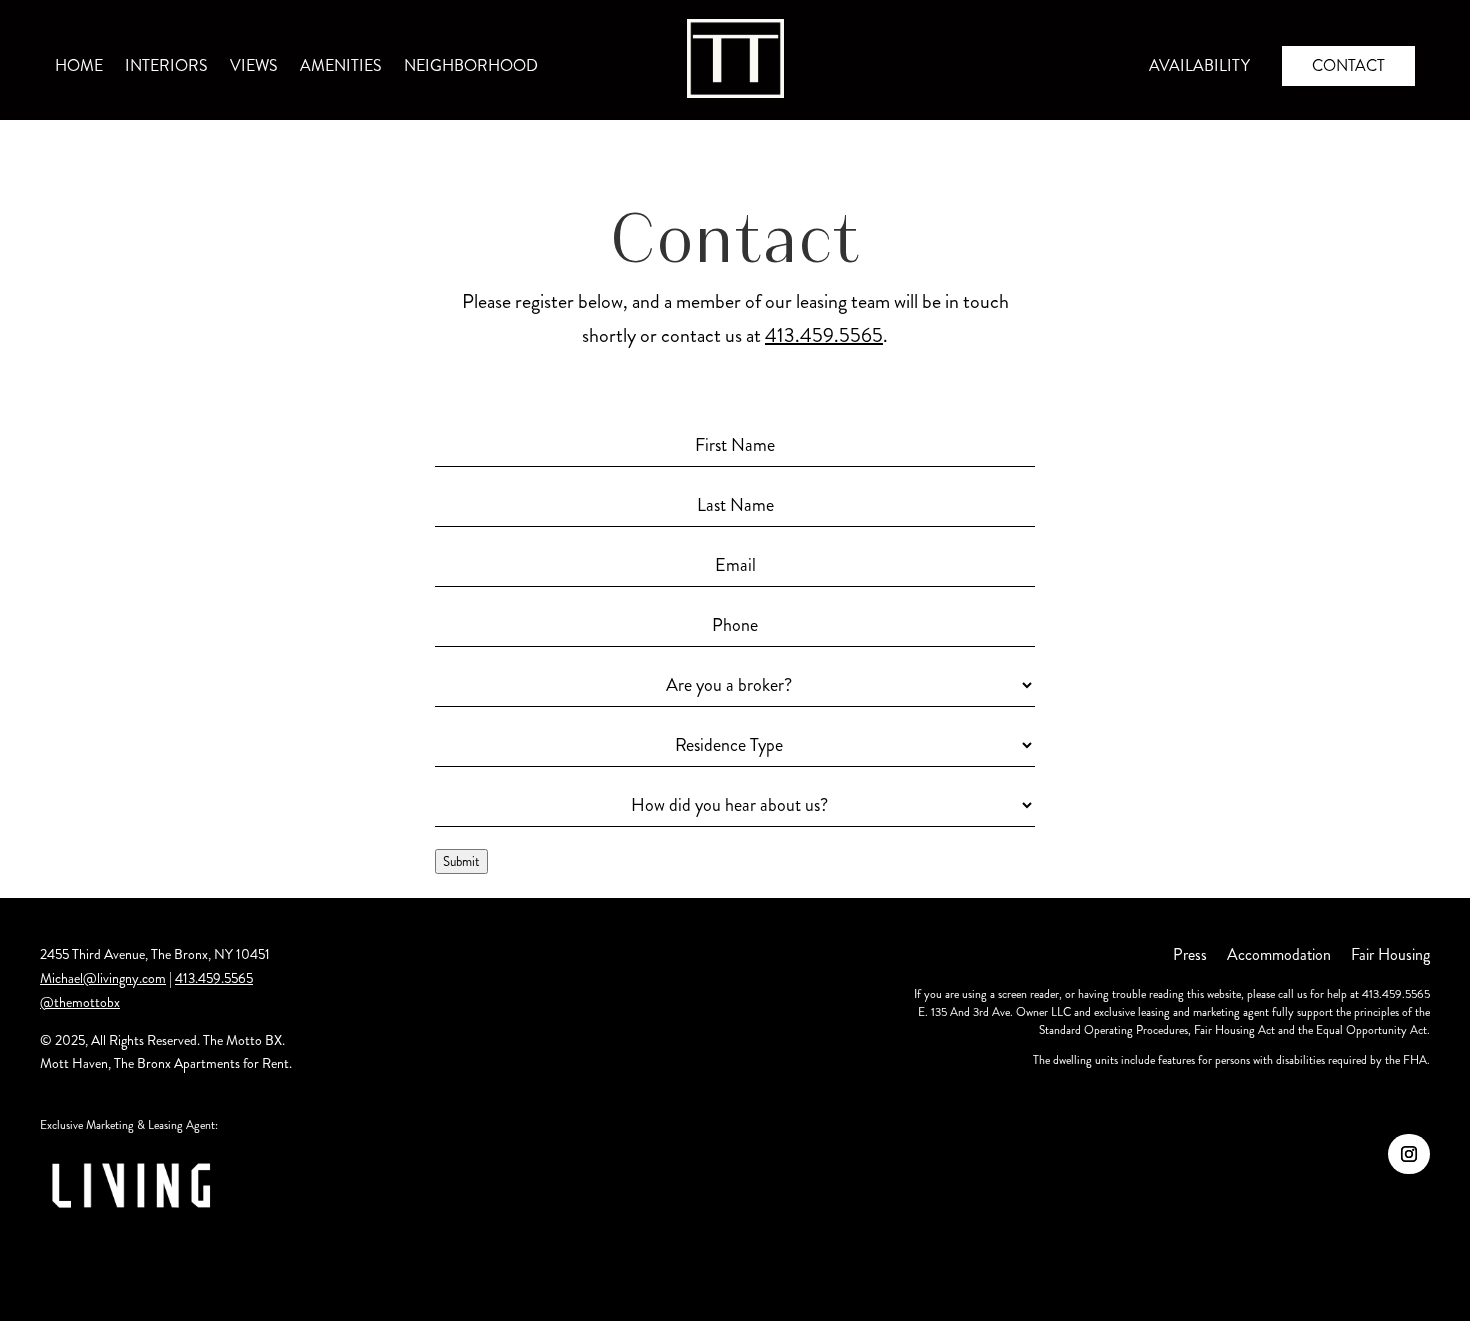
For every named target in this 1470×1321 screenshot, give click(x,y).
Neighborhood (471, 68)
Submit (461, 861)
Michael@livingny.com (103, 978)
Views (254, 68)
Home (79, 68)
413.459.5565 (824, 335)
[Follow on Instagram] (1409, 1154)
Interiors (166, 68)
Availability (1199, 68)
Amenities (341, 68)
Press (1190, 954)
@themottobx (80, 1002)
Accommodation (1279, 954)
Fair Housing (1390, 954)
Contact (1348, 65)
